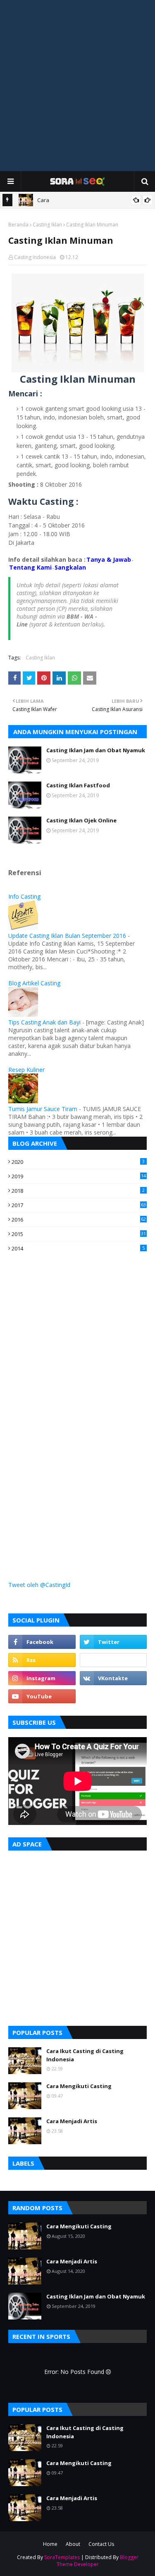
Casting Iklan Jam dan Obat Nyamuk (96, 750)
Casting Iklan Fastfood (78, 785)
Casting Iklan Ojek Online (81, 820)
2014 (78, 1248)
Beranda (18, 225)
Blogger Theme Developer (98, 2561)
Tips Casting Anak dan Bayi (44, 1022)
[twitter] (113, 1642)
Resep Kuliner (26, 1070)
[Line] (113, 1660)
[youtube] (42, 1696)
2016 (79, 1220)
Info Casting (24, 896)
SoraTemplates (62, 2557)
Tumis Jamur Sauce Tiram (43, 1109)
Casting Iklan (47, 225)
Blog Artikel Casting (34, 983)
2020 (78, 1162)
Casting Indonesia (35, 257)
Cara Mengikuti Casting (79, 2086)
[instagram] (42, 1678)
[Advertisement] (77, 86)
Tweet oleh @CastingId (39, 1585)
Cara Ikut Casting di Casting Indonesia (85, 2055)
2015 (79, 1234)
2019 (79, 1176)
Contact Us (101, 2544)
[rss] (42, 1660)
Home (50, 2544)
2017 (79, 1205)
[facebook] (42, 1642)
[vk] (113, 1678)
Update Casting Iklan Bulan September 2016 (67, 936)
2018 (78, 1191)
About (73, 2544)
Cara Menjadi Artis (72, 2121)
